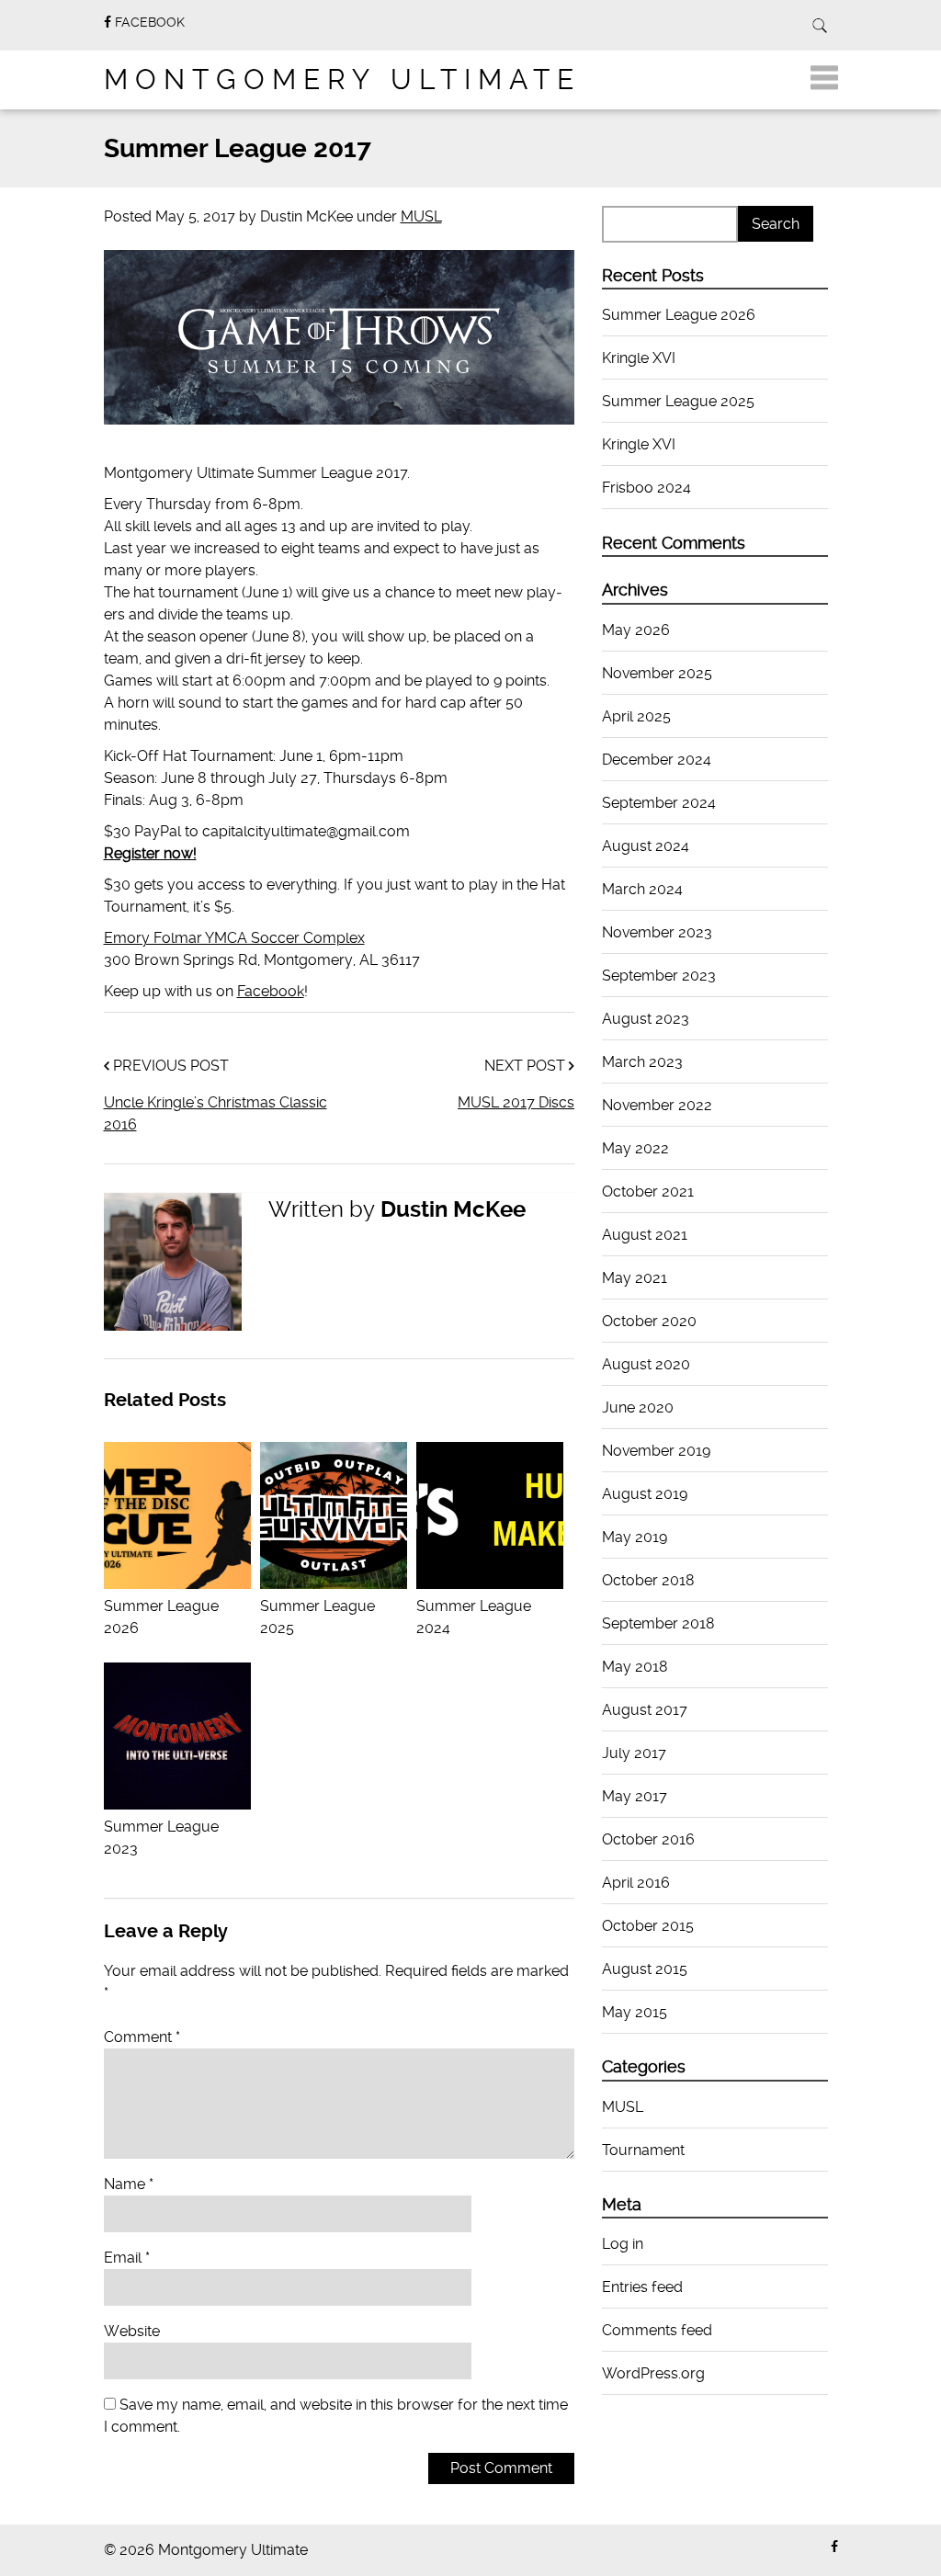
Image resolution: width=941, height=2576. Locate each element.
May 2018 (635, 1667)
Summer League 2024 (474, 1617)
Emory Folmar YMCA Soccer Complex (234, 938)
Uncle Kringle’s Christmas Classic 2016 (215, 1113)
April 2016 (636, 1883)
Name (129, 2184)
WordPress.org (653, 2373)
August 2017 (645, 1710)
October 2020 (649, 1321)
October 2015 (648, 1926)
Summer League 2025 (317, 1617)
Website (132, 2331)
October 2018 (648, 1580)
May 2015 (635, 2012)
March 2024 (642, 889)
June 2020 (638, 1407)
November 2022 (657, 1105)
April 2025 (636, 716)
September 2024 (659, 803)
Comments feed (657, 2330)
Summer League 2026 (161, 1617)
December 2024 (657, 760)
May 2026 (636, 630)
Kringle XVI (639, 358)
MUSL (421, 216)
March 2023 (642, 1062)
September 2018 (658, 1623)
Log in (623, 2244)
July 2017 (634, 1753)
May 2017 (635, 1796)
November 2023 (657, 932)
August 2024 (646, 846)
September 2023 (659, 976)
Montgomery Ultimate (342, 79)
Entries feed (642, 2287)
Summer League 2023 (161, 1838)
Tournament (643, 2150)
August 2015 (645, 1969)
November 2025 (657, 673)
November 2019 (656, 1451)
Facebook (271, 991)
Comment (142, 2037)
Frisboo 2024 (646, 488)
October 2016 (648, 1839)
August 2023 (646, 1019)
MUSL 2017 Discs (516, 1102)
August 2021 (645, 1235)
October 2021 (648, 1192)
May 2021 (635, 1278)
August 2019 (645, 1494)
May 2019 (635, 1537)
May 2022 (635, 1148)
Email (127, 2258)
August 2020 (646, 1364)
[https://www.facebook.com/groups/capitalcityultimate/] (834, 2547)
